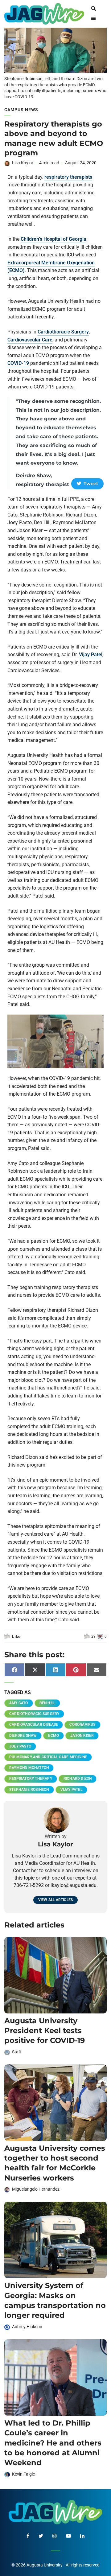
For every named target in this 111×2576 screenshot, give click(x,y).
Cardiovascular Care (30, 340)
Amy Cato (19, 1703)
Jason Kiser (82, 1736)
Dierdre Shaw (23, 1736)
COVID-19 (18, 363)
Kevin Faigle (23, 2474)
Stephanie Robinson (29, 1790)
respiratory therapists (68, 177)
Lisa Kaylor (23, 163)
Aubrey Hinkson (27, 2327)
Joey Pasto (20, 1746)
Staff (17, 2052)
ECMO (53, 1736)
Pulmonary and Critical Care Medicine (48, 1757)
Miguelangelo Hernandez (36, 2189)
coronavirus (82, 1724)
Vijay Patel (91, 655)
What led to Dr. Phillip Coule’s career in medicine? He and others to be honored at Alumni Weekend (53, 2443)
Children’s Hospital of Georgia (53, 239)
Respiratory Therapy (31, 1779)
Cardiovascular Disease (34, 1724)
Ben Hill (47, 1703)
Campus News (21, 110)
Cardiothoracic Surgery (63, 332)
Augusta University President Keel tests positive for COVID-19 (45, 2031)
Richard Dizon (78, 1779)
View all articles (55, 1900)
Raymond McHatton (29, 1768)
